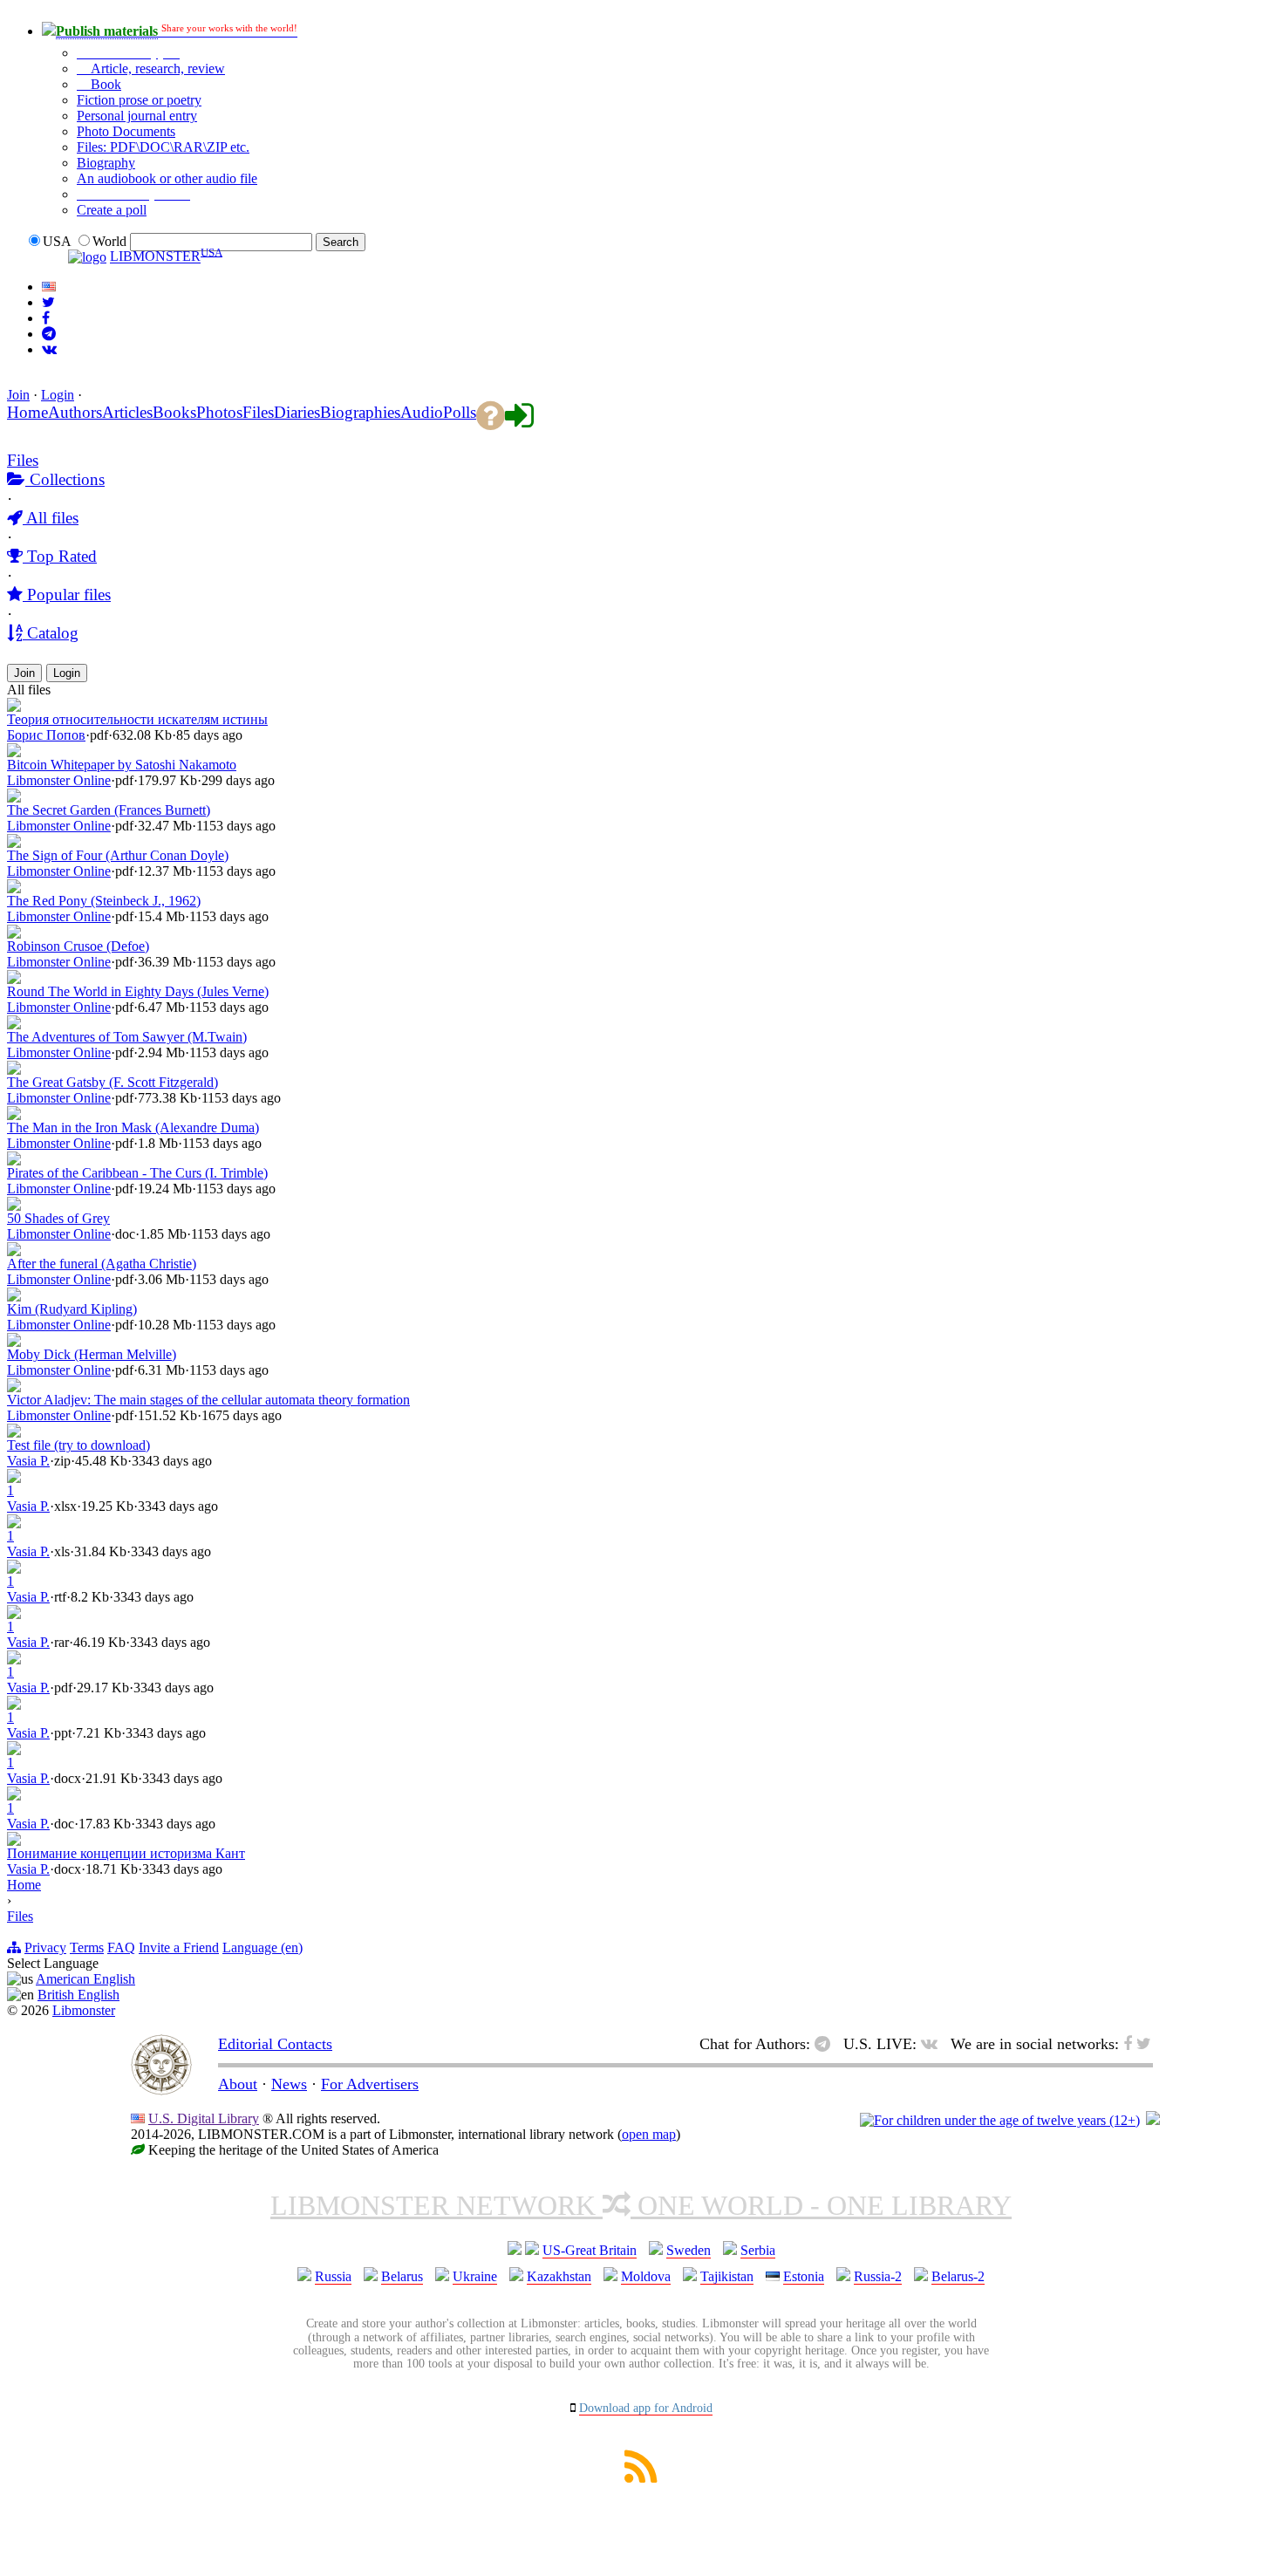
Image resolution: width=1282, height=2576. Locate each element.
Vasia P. (28, 1461)
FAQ (121, 1947)
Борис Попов (46, 735)
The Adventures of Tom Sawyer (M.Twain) (127, 1037)
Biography (106, 163)
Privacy (45, 1947)
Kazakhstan (559, 2276)
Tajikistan (727, 2276)
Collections (65, 479)
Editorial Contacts (275, 2044)
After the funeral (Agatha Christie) (102, 1264)
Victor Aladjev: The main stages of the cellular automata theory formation (208, 1400)
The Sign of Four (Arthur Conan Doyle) (118, 855)
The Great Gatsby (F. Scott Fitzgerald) (113, 1082)
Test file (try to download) (78, 1445)
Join (18, 395)
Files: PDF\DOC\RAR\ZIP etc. (163, 147)
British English (78, 1995)
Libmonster (84, 2010)
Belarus (402, 2276)
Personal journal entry (137, 116)
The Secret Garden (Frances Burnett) (109, 810)
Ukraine (475, 2276)
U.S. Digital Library (204, 2118)
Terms (87, 1947)
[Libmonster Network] (1000, 2120)
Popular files (67, 594)
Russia (333, 2276)
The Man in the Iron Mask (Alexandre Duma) (133, 1127)
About (238, 2084)
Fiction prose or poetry (139, 100)
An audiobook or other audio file (167, 178)
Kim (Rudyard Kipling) (72, 1309)
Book (104, 84)
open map (649, 2134)
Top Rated (60, 556)
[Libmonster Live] (49, 349)
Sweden (689, 2250)
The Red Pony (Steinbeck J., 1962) (104, 901)
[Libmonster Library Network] (1153, 2120)
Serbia (758, 2250)
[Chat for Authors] (49, 334)
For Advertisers (370, 2084)
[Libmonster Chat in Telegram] (827, 2044)
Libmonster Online (59, 780)
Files (23, 460)
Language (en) (263, 1947)
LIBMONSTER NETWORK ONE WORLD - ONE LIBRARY (641, 2205)
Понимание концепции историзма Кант (126, 1853)
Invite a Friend (179, 1947)
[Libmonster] (161, 2090)
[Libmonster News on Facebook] (46, 318)
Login (58, 395)
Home (24, 1885)
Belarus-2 (958, 2276)
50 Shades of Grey (58, 1218)
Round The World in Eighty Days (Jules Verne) (138, 991)
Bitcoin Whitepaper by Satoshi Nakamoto (122, 765)
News (289, 2084)
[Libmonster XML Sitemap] (641, 2478)
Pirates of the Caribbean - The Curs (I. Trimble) (137, 1173)
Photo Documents (126, 131)
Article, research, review (156, 68)
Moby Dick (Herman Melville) (92, 1354)
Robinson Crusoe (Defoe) (78, 946)
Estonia (804, 2276)
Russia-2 (878, 2276)
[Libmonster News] (48, 302)
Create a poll (112, 210)
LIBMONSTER (155, 257)
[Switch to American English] (49, 287)
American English (85, 1979)
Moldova (646, 2276)
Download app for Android (646, 2408)
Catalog (51, 633)
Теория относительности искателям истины (137, 719)
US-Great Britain (590, 2250)
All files (51, 518)
